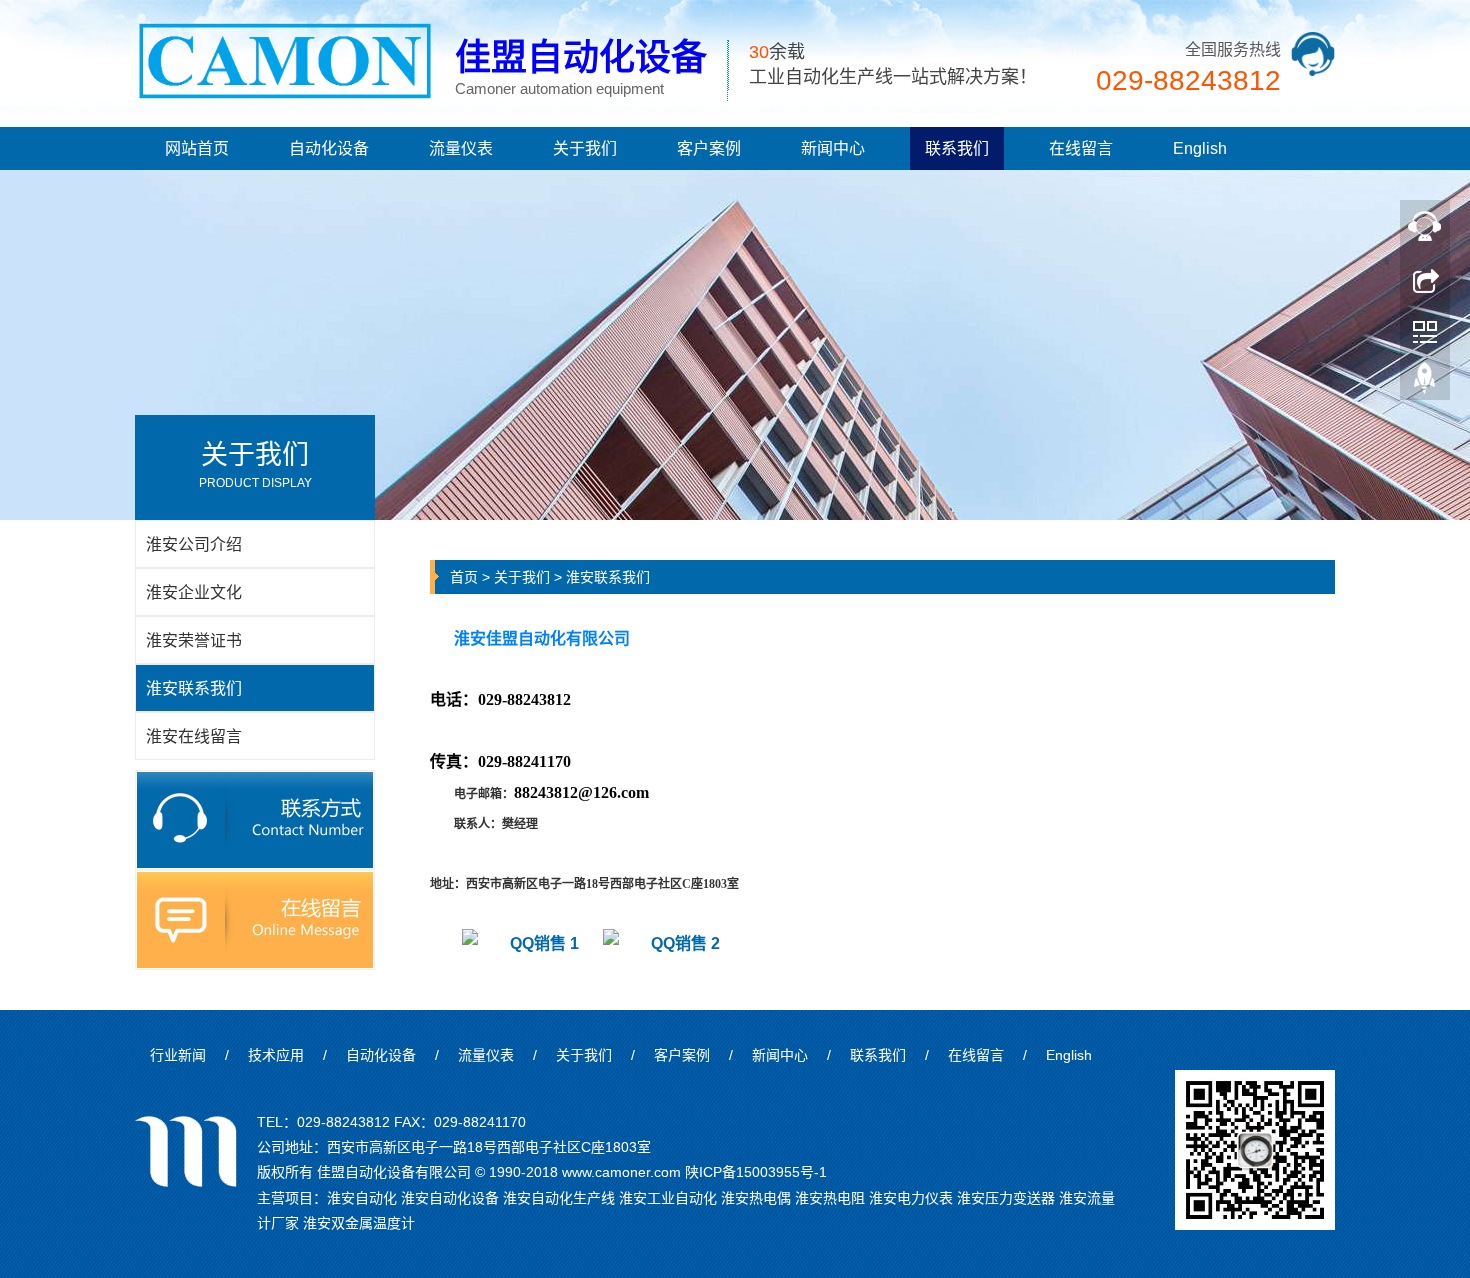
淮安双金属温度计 (359, 1223)
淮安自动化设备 (450, 1198)
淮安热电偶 (756, 1198)
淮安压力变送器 (1006, 1198)
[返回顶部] (1425, 383)
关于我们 (585, 148)
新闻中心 (833, 148)
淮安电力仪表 (911, 1198)
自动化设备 (329, 148)
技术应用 (276, 1055)
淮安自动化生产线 (559, 1198)
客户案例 (709, 148)
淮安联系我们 (608, 577)
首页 (464, 577)
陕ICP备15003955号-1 (756, 1172)
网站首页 (197, 148)
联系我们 (957, 148)
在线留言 (1081, 148)
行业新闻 (178, 1055)
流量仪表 (461, 148)
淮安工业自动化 (668, 1198)
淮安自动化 (362, 1198)
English (1200, 148)
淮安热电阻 (830, 1198)
